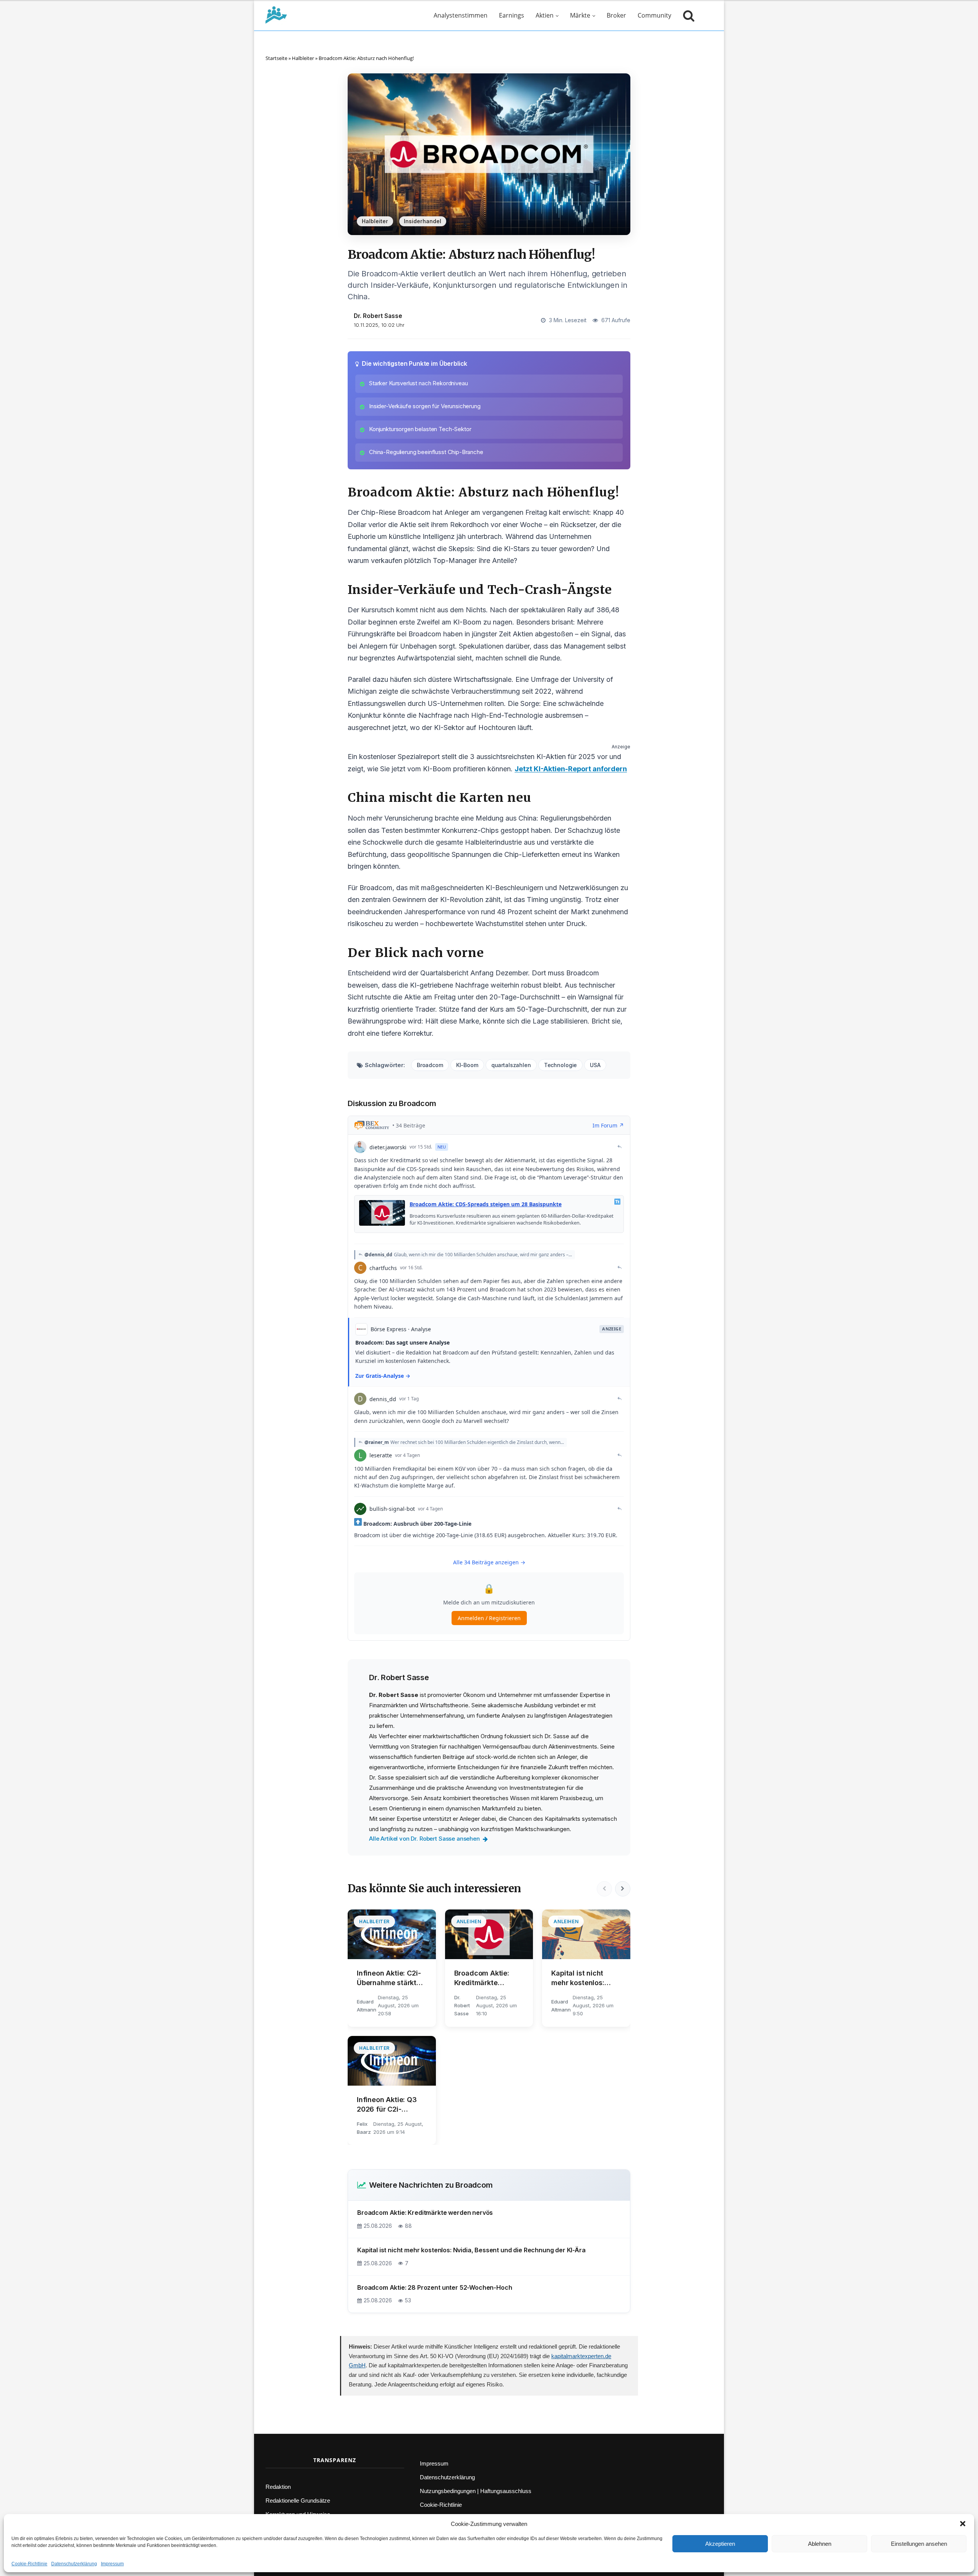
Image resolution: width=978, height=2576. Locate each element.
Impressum (112, 2564)
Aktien (545, 15)
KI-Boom (467, 1065)
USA (595, 1065)
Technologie (560, 1065)
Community (654, 15)
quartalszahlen (511, 1065)
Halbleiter (303, 58)
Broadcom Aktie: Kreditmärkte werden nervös (482, 1978)
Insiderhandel (423, 221)
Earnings (512, 15)
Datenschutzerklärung (74, 2564)
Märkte (580, 15)
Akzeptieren (720, 2544)
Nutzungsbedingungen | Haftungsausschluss (476, 2491)
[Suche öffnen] (687, 15)
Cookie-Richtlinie (29, 2564)
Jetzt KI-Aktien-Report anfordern (571, 769)
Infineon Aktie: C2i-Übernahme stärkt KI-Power (389, 1978)
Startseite (276, 58)
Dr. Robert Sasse (378, 316)
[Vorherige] (604, 1889)
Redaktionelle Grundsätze (298, 2501)
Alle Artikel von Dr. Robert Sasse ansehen (424, 1839)
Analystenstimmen (461, 15)
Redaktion (278, 2487)
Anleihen (469, 1921)
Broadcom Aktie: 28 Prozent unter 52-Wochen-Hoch (435, 2287)
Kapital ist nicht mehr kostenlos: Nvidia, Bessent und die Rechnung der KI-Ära (585, 1978)
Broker (616, 15)
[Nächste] (623, 1889)
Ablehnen (820, 2544)
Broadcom (430, 1065)
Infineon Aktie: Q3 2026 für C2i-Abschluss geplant (388, 2105)
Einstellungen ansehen (919, 2544)
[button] (963, 2524)
